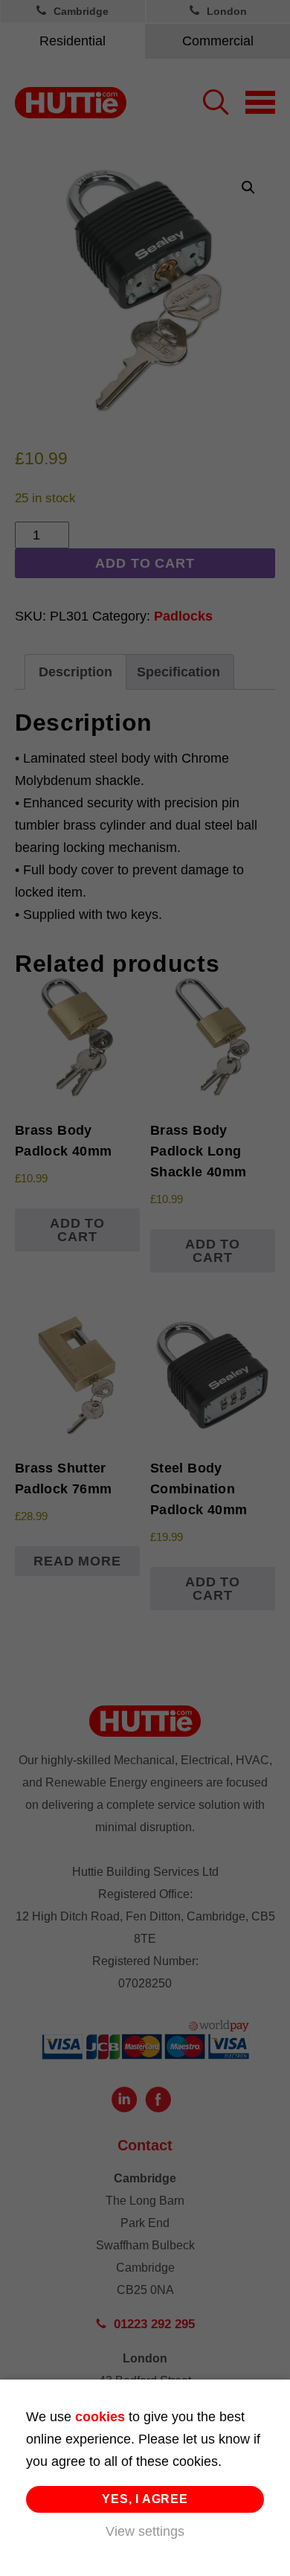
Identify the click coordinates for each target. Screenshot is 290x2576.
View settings (145, 2531)
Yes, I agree (145, 2499)
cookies (100, 2417)
